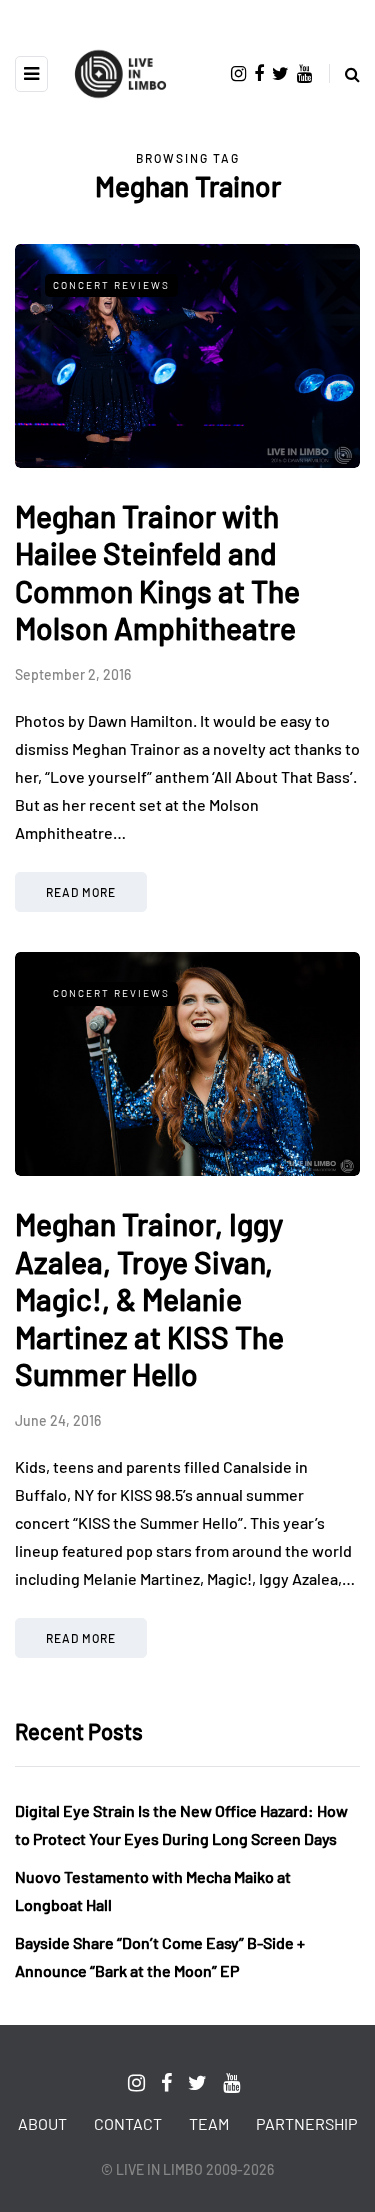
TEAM (209, 2123)
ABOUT (42, 2123)
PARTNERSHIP (306, 2123)
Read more (81, 892)
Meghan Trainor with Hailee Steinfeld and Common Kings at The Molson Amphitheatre (157, 572)
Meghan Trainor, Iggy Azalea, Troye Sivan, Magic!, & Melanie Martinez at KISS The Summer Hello (149, 1299)
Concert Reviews (111, 285)
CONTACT (128, 2123)
